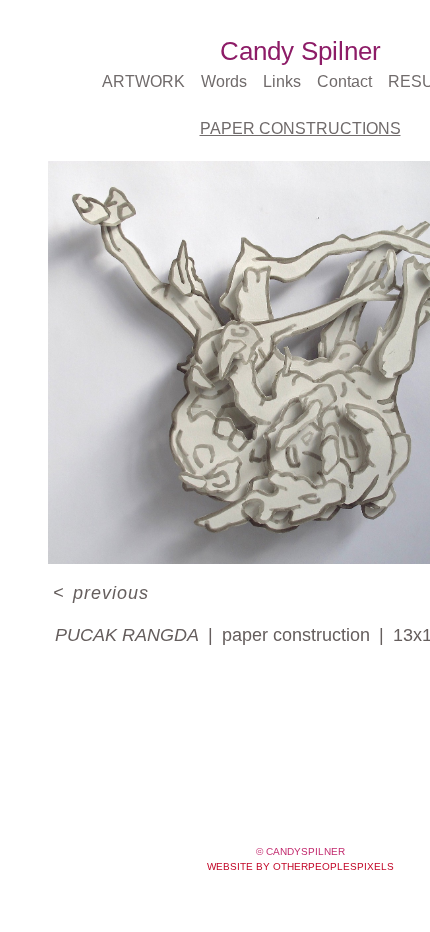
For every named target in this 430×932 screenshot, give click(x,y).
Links (281, 81)
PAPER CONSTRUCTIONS (300, 128)
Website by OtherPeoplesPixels (300, 866)
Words (221, 81)
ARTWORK (143, 81)
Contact (346, 81)
